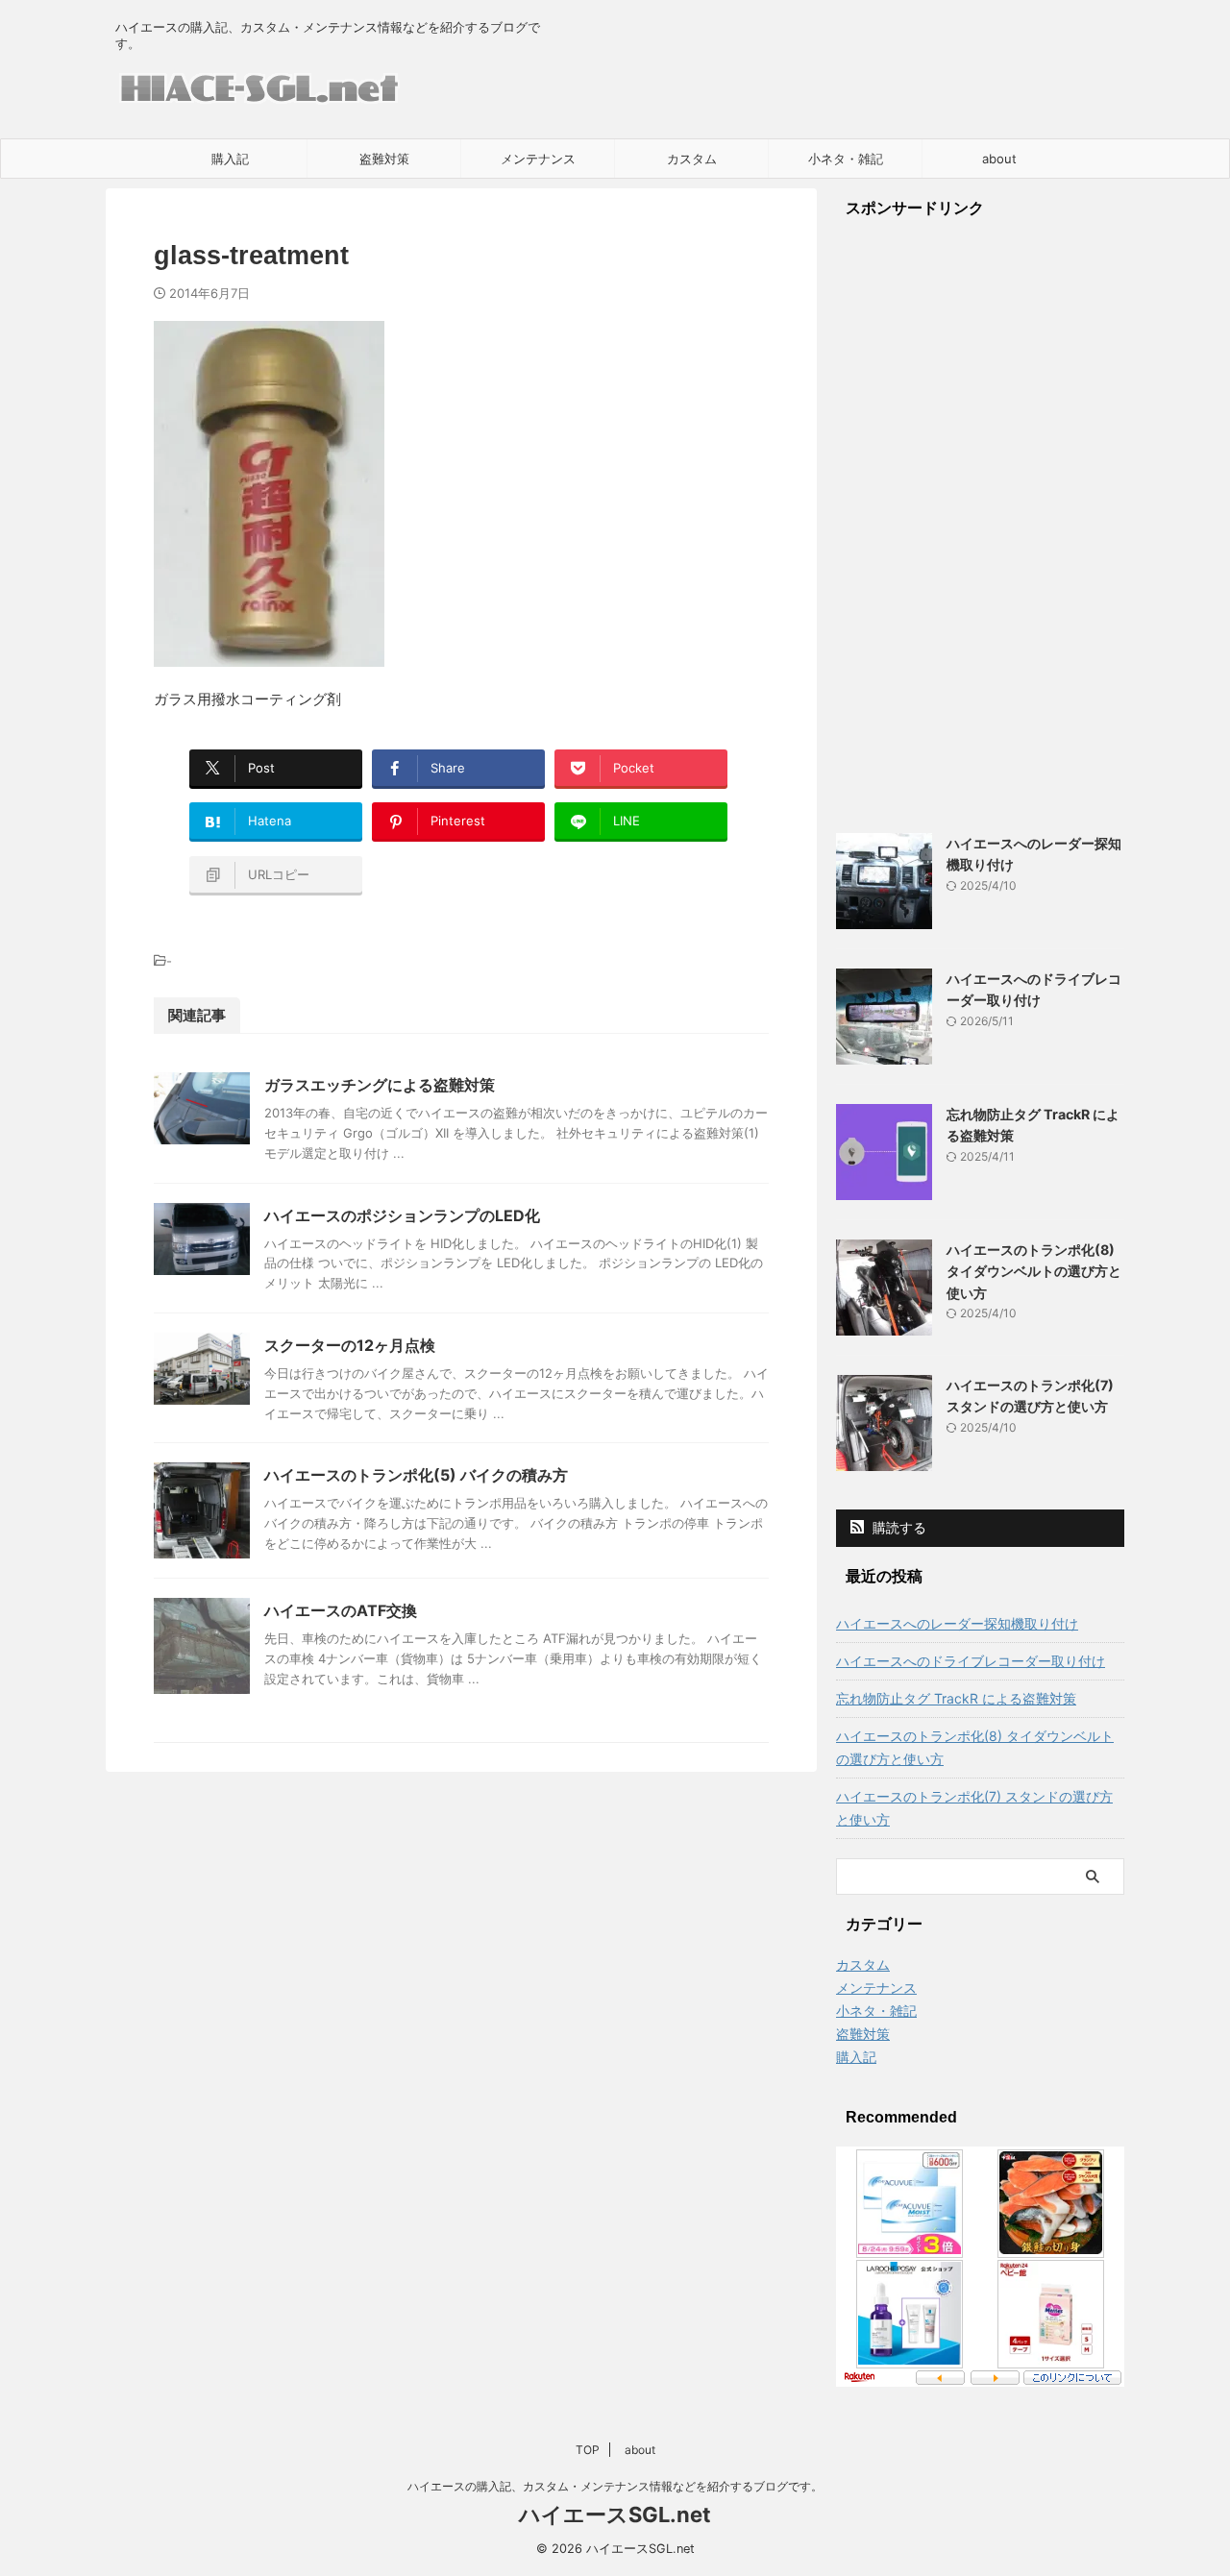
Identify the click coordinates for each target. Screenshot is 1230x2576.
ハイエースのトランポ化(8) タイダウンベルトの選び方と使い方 (1034, 1271)
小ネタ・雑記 (846, 159)
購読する (898, 1527)
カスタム (692, 159)
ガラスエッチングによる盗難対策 (380, 1085)
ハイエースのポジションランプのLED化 (402, 1215)
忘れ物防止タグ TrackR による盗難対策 (956, 1698)
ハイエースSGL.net (615, 2515)
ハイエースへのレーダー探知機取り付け (957, 1623)
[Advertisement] (980, 526)
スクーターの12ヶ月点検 (350, 1345)
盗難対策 (384, 159)
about (999, 159)
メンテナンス (538, 159)
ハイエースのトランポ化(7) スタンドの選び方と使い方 (974, 1808)
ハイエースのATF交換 (341, 1610)
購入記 (230, 159)
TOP (588, 2450)
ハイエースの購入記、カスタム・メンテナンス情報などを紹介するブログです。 (615, 2486)
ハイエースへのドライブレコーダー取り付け (971, 1661)
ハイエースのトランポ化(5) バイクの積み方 (416, 1475)
